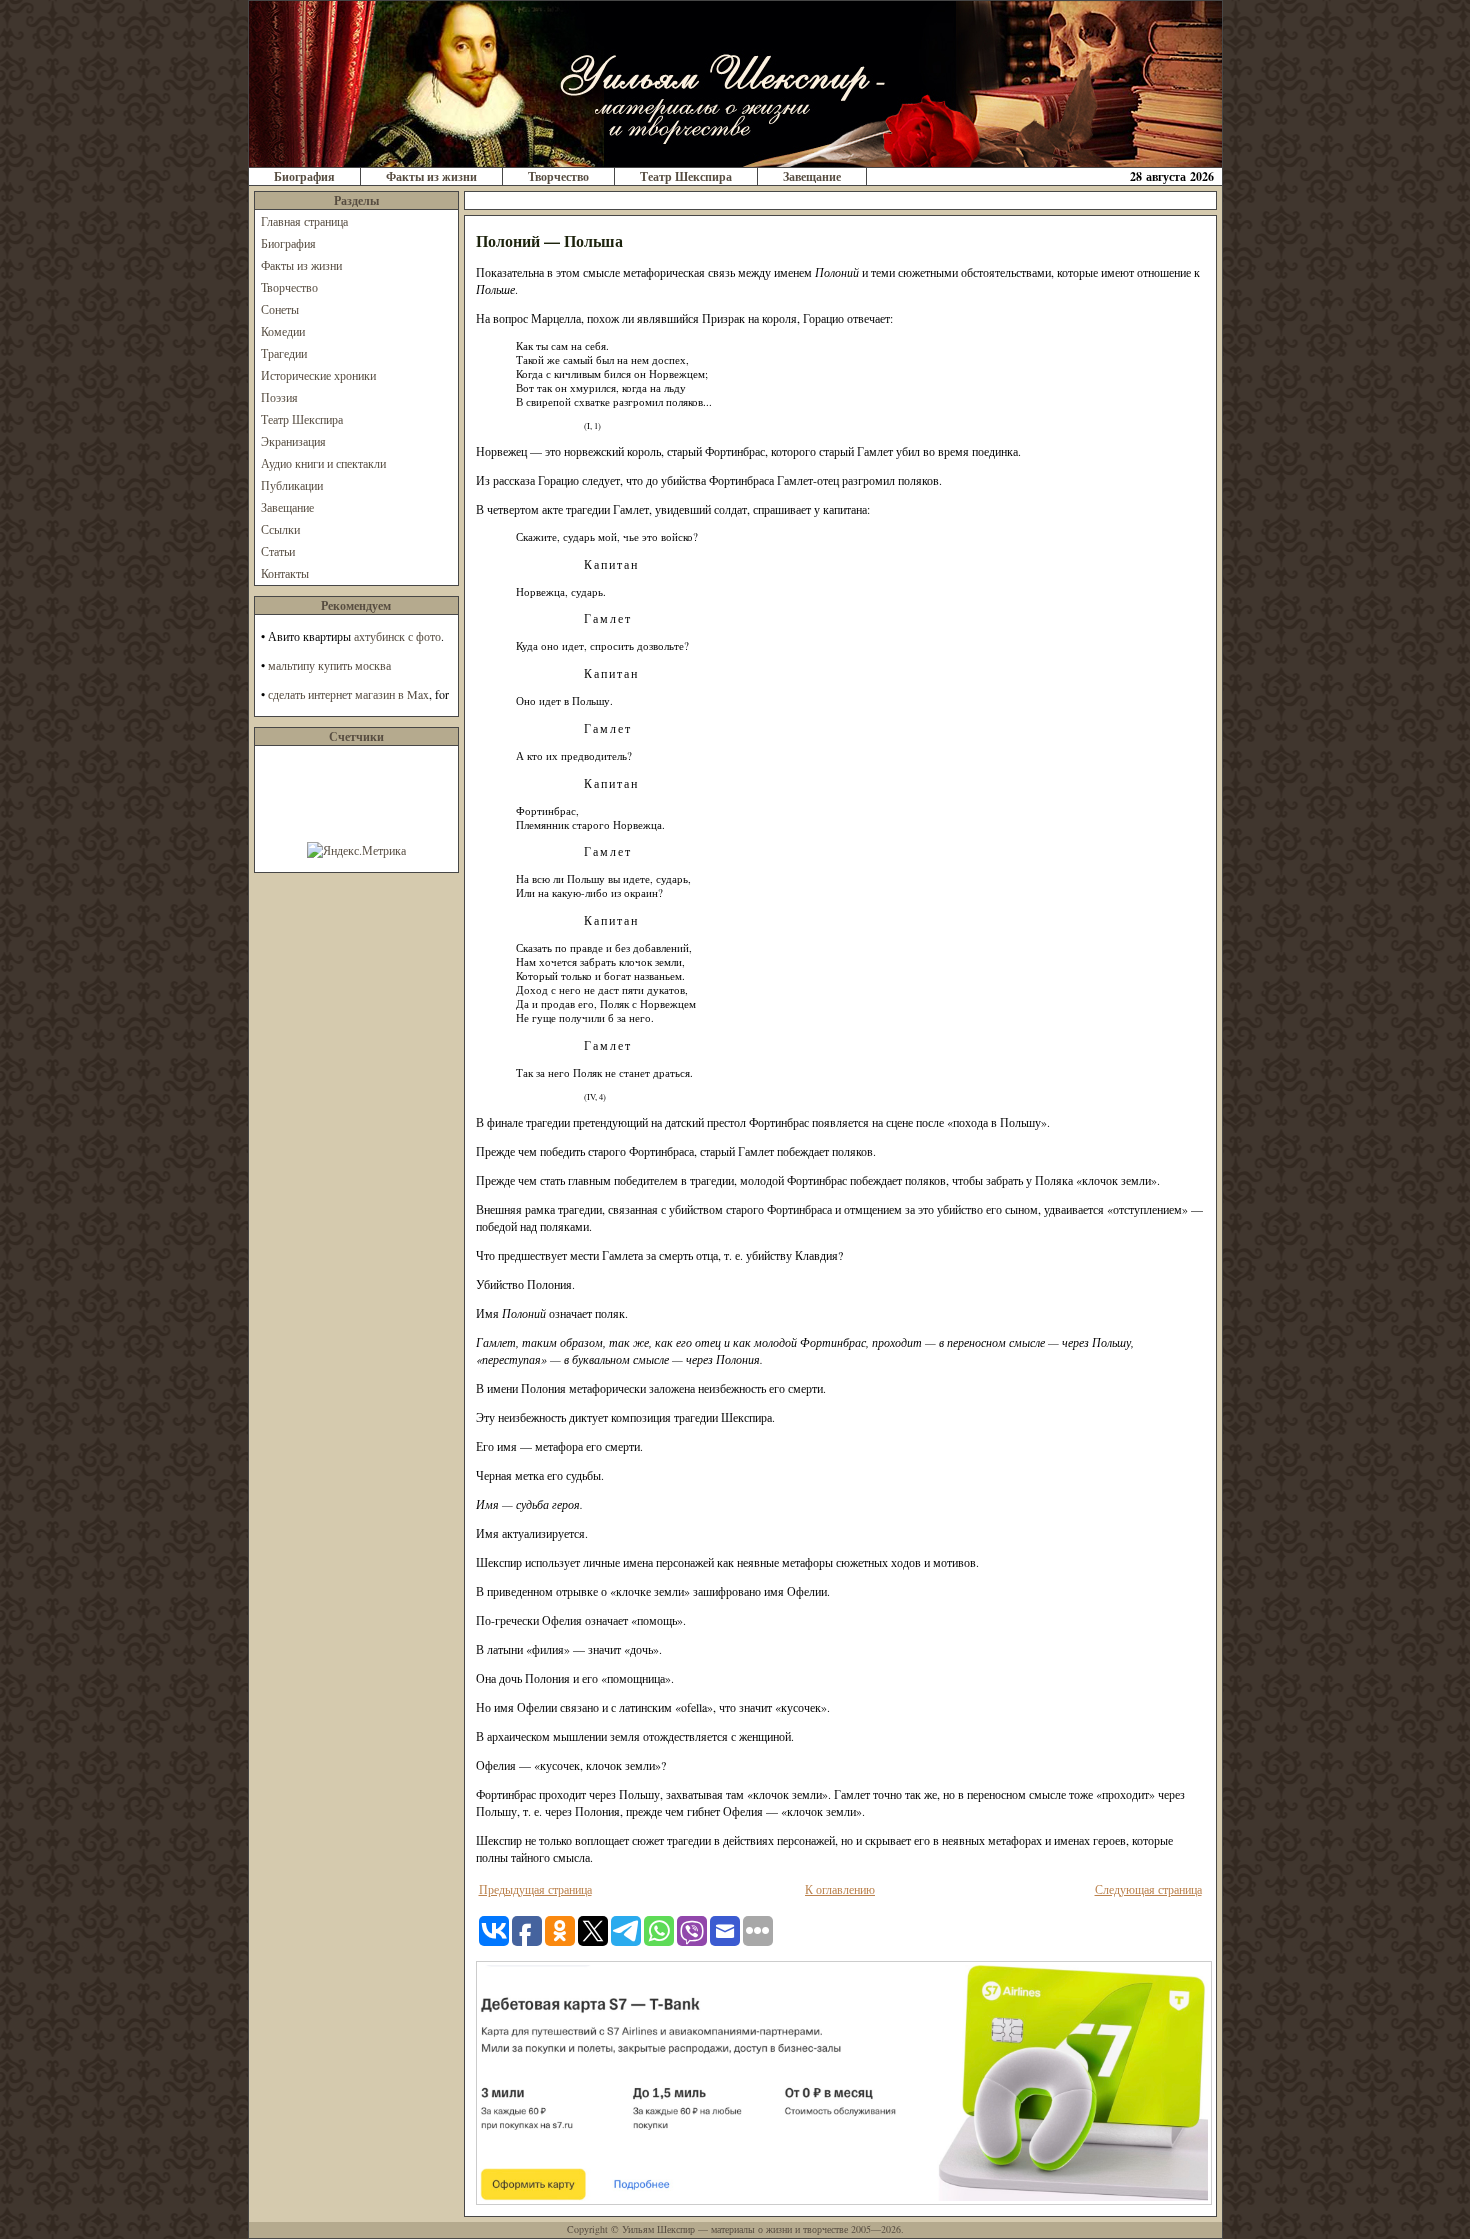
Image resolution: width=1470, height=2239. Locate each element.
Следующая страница (1148, 1889)
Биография (304, 176)
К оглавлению (840, 1889)
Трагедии (284, 353)
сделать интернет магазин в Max (348, 694)
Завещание (812, 176)
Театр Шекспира (686, 176)
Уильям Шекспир (658, 2229)
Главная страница (304, 221)
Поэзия (279, 397)
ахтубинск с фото (397, 636)
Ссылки (280, 529)
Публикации (292, 485)
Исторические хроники (318, 375)
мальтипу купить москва (329, 665)
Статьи (278, 551)
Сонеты (280, 309)
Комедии (283, 331)
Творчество (558, 176)
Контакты (285, 573)
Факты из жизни (431, 176)
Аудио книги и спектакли (323, 463)
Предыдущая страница (535, 1889)
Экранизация (293, 441)
